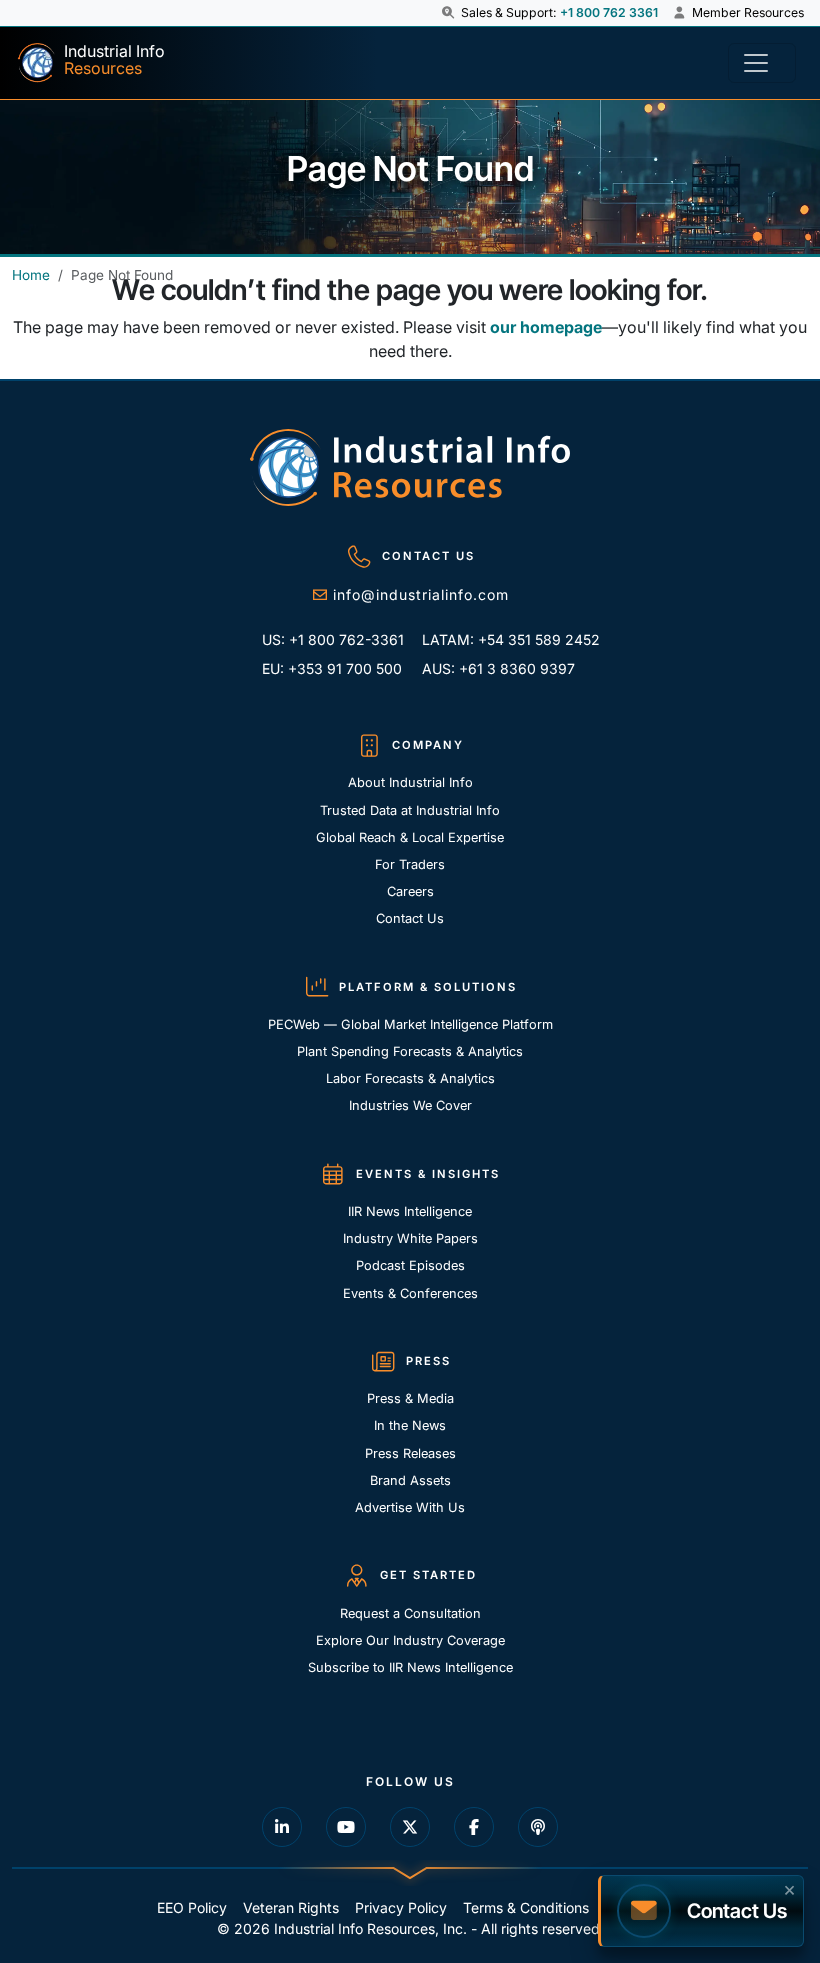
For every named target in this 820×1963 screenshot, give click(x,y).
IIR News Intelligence (410, 1211)
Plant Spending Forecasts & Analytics (410, 1051)
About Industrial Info (410, 782)
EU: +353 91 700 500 (332, 668)
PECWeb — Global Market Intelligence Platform (410, 1024)
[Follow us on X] (410, 1827)
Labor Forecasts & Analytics (410, 1078)
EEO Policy (192, 1907)
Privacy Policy (401, 1907)
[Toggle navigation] (762, 63)
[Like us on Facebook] (474, 1827)
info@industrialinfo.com (421, 594)
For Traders (410, 864)
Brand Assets (410, 1480)
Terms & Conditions (526, 1907)
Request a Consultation (410, 1613)
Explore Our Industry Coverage (410, 1640)
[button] (449, 13)
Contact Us (410, 918)
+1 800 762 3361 (609, 12)
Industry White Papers (410, 1238)
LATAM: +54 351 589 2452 (496, 639)
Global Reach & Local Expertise (410, 837)
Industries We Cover (410, 1105)
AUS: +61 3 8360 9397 (496, 668)
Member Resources (746, 12)
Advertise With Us (410, 1507)
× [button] (789, 1888)
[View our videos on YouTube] (346, 1827)
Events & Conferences (410, 1293)
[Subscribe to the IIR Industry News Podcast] (538, 1827)
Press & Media (410, 1398)
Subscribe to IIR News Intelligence (410, 1667)
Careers (410, 891)
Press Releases (410, 1453)
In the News (410, 1425)
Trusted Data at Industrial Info (410, 810)
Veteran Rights (291, 1907)
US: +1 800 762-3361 (333, 639)
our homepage (546, 327)
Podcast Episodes (410, 1265)
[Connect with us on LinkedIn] (282, 1827)
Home (31, 275)
